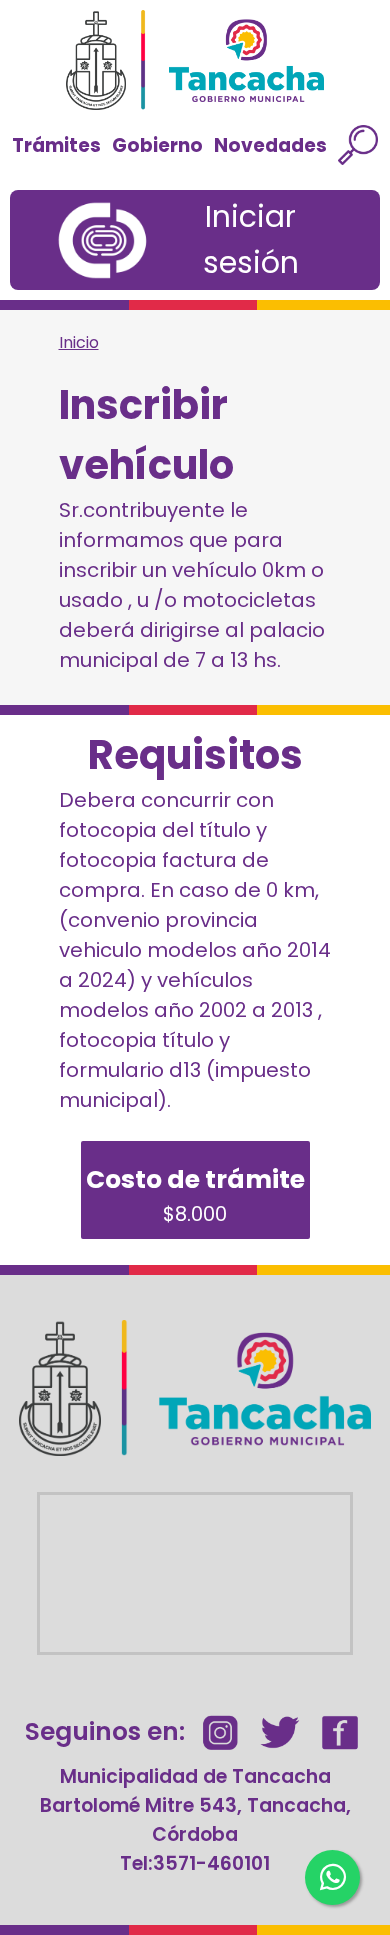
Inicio (79, 342)
